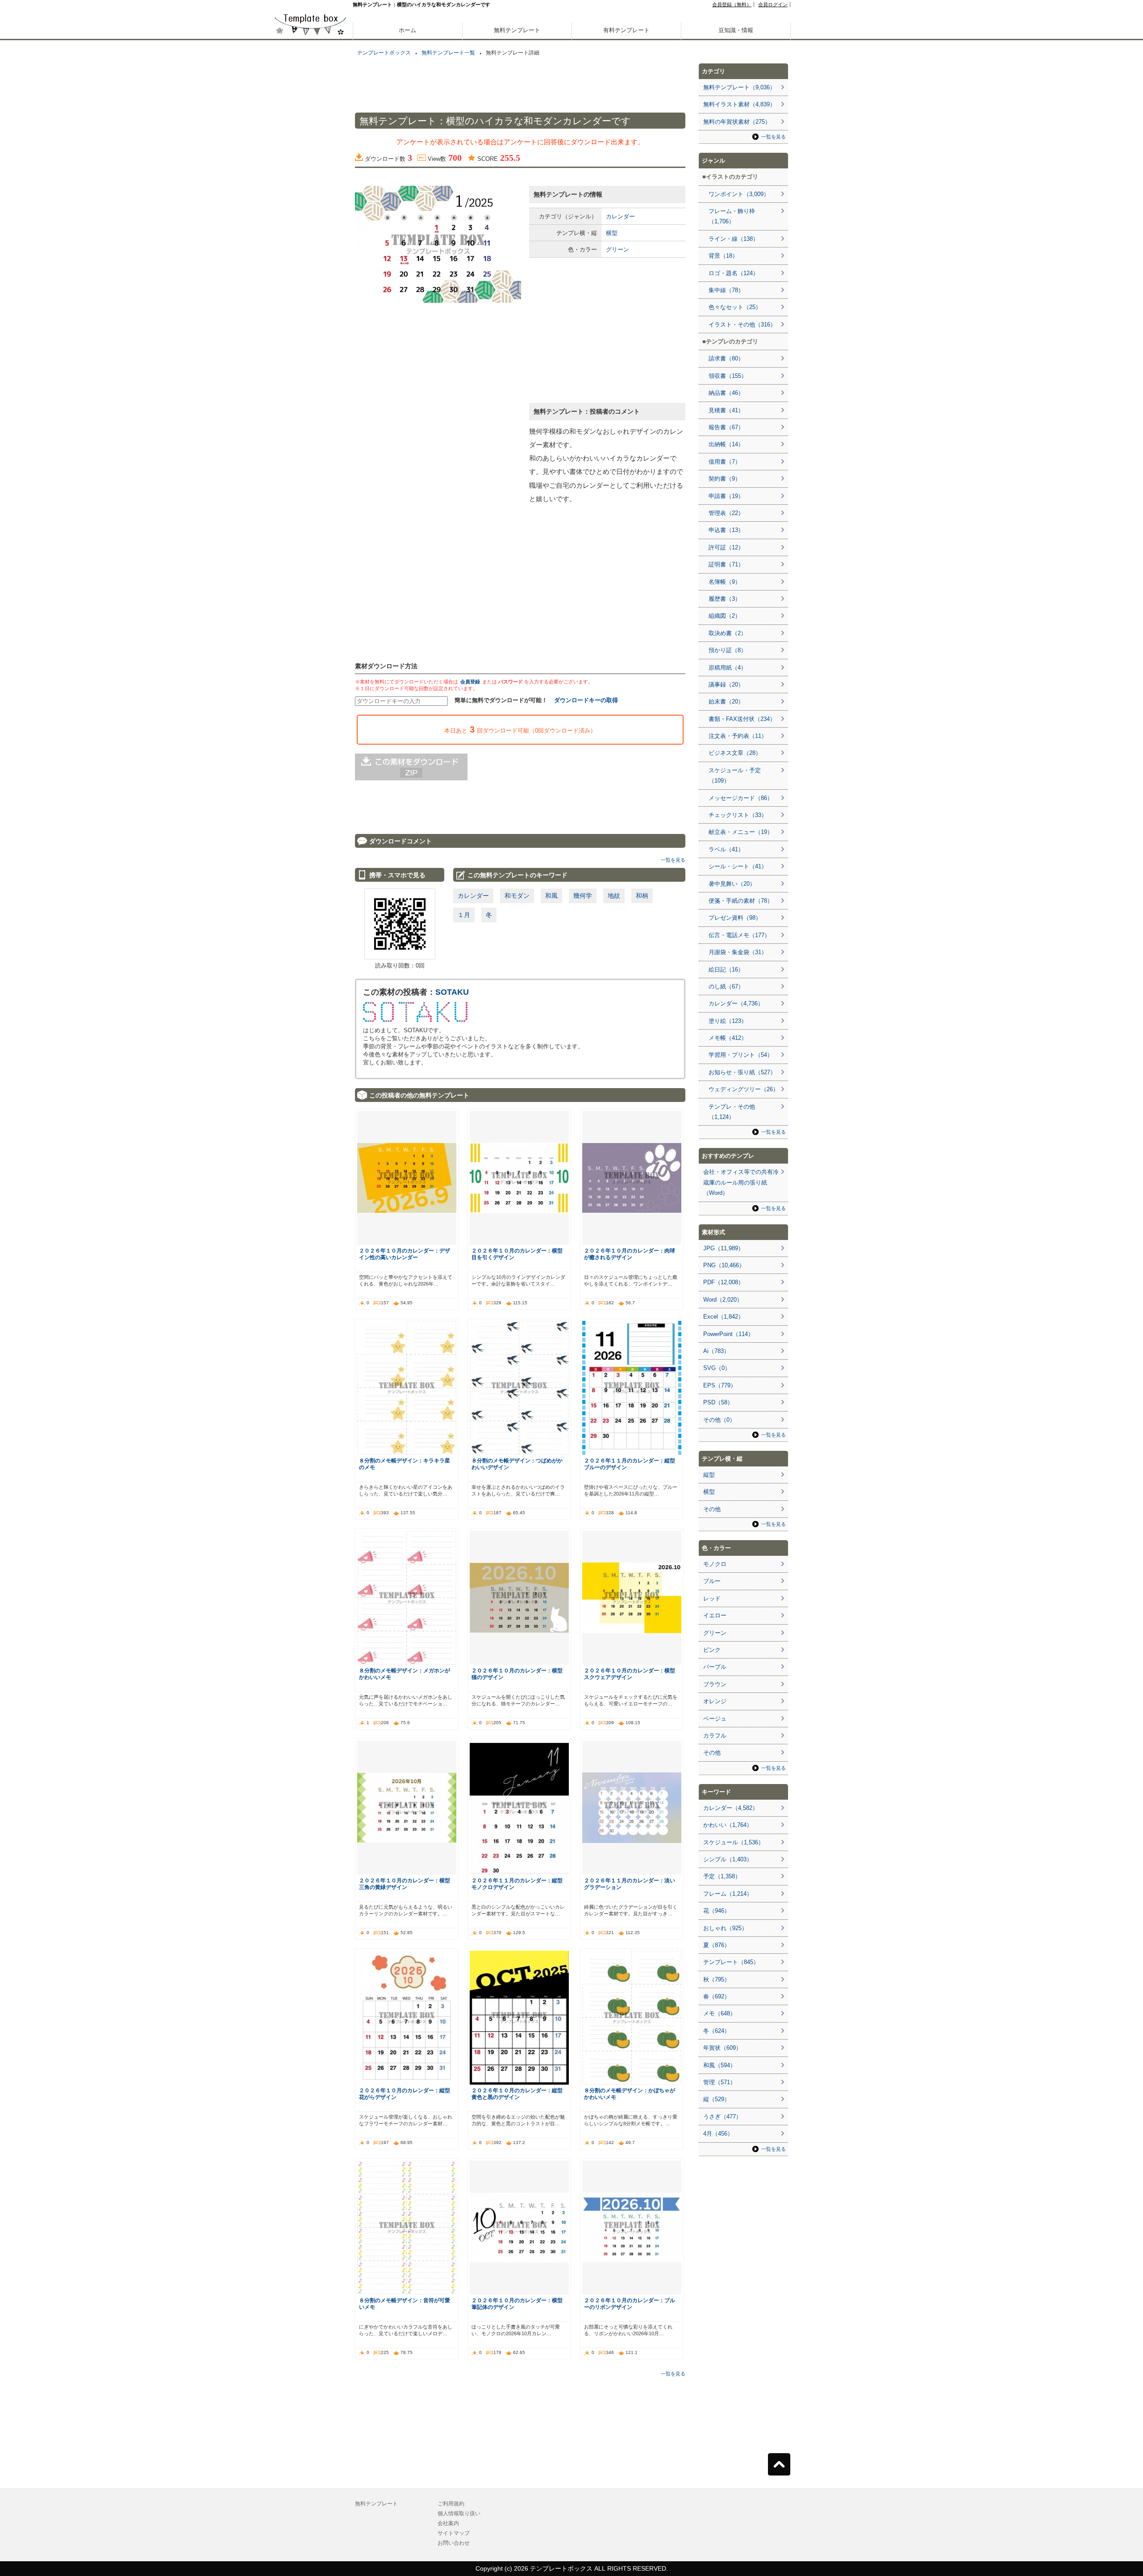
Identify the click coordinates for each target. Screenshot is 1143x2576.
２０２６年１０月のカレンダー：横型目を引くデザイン (517, 1254)
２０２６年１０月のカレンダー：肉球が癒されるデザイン (630, 1254)
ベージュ (715, 1719)
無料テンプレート (517, 30)
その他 (712, 1509)
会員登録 (470, 682)
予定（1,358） (722, 1876)
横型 (612, 233)
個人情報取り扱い (459, 2513)
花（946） (717, 1911)
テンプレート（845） (731, 1962)
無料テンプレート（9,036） (739, 87)
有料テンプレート (626, 30)
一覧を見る (673, 860)
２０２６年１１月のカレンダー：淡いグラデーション (630, 1884)
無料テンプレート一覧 (448, 53)
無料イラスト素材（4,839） (739, 104)
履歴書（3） (725, 599)
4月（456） (718, 2134)
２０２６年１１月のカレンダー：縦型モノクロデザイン (517, 1884)
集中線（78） (726, 290)
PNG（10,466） (724, 1265)
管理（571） (720, 2082)
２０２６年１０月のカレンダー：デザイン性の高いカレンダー (405, 1254)
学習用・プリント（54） (741, 1055)
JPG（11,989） (724, 1248)
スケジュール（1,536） (734, 1842)
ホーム (407, 30)
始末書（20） (726, 702)
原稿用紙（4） (728, 668)
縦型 (709, 1475)
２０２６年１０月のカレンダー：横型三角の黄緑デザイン (405, 1884)
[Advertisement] (310, 313)
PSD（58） (718, 1402)
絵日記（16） (726, 970)
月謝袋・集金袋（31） (738, 952)
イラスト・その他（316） (742, 325)
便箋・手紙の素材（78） (741, 901)
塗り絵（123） (728, 1021)
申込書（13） (726, 530)
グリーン (617, 249)
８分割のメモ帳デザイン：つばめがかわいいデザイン (517, 1464)
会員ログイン (773, 4)
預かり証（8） (728, 650)
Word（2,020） (723, 1300)
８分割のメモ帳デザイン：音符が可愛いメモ (405, 2304)
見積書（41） (726, 410)
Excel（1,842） (724, 1317)
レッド (712, 1598)
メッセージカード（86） (741, 798)
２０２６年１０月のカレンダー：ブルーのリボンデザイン (630, 2304)
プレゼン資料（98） (735, 918)
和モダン (517, 896)
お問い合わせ (454, 2543)
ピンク (712, 1650)
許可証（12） (726, 547)
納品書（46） (726, 393)
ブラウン (715, 1684)
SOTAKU (452, 992)
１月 (464, 915)
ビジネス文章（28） (735, 753)
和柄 (642, 896)
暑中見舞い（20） (732, 884)
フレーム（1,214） (728, 1894)
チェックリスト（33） (738, 815)
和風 (551, 896)
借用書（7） (725, 462)
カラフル (715, 1736)
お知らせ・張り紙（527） (742, 1072)
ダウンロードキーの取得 (586, 700)
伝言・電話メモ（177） (739, 935)
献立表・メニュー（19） (741, 832)
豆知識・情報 (736, 30)
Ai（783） (716, 1351)
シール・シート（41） (738, 866)
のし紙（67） (726, 986)
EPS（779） (720, 1385)
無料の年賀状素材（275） (737, 122)
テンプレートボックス (384, 53)
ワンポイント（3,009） (739, 194)
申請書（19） (726, 496)
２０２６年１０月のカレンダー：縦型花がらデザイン (405, 2094)
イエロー (715, 1615)
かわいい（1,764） (728, 1825)
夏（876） (717, 1945)
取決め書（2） (728, 633)
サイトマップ (454, 2533)
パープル (715, 1667)
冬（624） (717, 2031)
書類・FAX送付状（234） (742, 719)
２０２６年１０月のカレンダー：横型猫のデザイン (517, 1674)
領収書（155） (728, 376)
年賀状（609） (722, 2048)
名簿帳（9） (725, 582)
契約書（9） (725, 479)
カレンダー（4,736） (736, 1003)
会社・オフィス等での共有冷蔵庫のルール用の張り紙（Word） (741, 1182)
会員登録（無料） (732, 4)
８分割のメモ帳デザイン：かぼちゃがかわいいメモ (630, 2094)
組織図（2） (725, 616)
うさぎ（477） (722, 2117)
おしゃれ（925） (725, 1928)
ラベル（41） (726, 849)
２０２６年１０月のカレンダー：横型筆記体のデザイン (517, 2304)
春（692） (717, 1996)
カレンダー (620, 216)
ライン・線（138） (734, 239)
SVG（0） (717, 1368)
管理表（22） (726, 513)
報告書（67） (726, 427)
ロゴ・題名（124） (734, 273)
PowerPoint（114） (728, 1334)
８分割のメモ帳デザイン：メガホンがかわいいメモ (405, 1674)
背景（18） (723, 256)
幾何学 (583, 896)
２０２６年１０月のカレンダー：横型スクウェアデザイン (630, 1674)
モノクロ (715, 1564)
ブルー (712, 1581)
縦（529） (717, 2099)
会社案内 (448, 2523)
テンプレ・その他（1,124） (732, 1112)
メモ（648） (720, 2013)
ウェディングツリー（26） (744, 1089)
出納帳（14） (726, 444)
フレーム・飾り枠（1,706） (732, 216)
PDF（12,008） (724, 1282)
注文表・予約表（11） (738, 736)
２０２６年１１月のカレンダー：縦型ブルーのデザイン (630, 1464)
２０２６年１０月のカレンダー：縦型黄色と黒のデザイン (517, 2094)
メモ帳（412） (728, 1038)
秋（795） (717, 1979)
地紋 (614, 896)
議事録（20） (726, 685)
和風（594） (720, 2065)
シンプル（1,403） (728, 1859)
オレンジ (715, 1701)
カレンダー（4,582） (731, 1808)
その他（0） (719, 1420)
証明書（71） (726, 564)
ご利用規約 (451, 2504)
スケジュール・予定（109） (735, 775)
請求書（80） (726, 358)
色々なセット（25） (735, 307)
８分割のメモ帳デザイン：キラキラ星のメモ (405, 1464)
